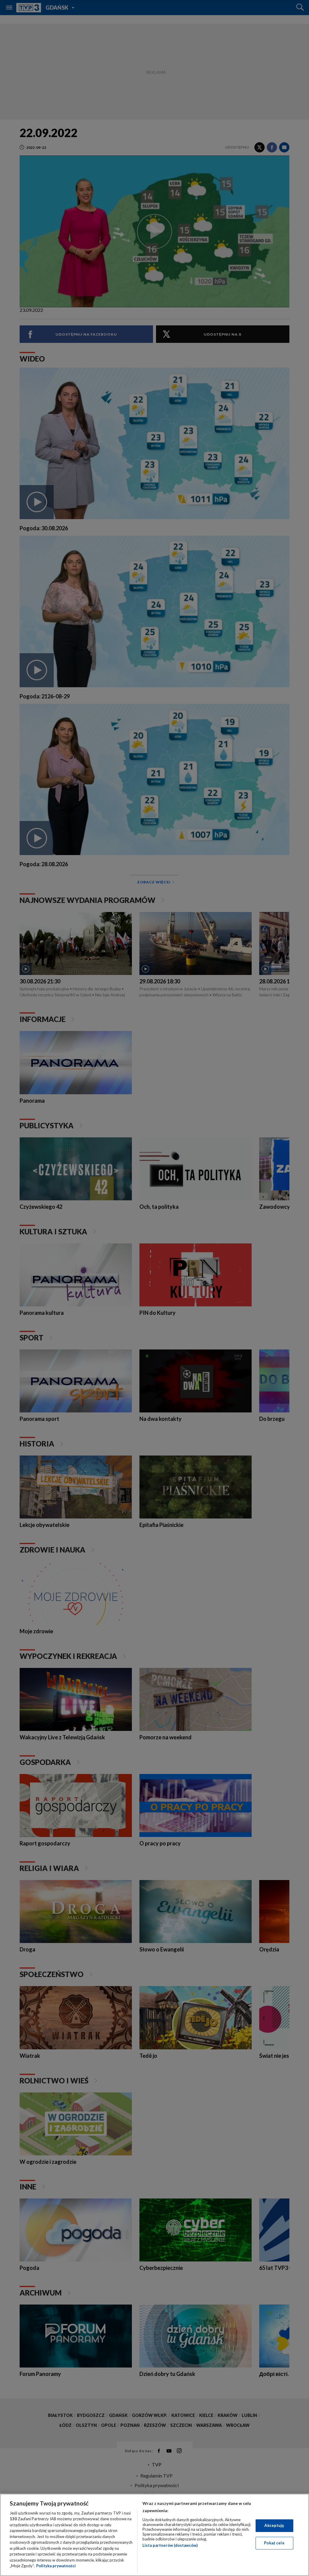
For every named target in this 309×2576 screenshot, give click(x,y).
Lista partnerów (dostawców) (170, 2545)
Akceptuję (274, 2525)
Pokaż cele (274, 2543)
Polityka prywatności (56, 2566)
